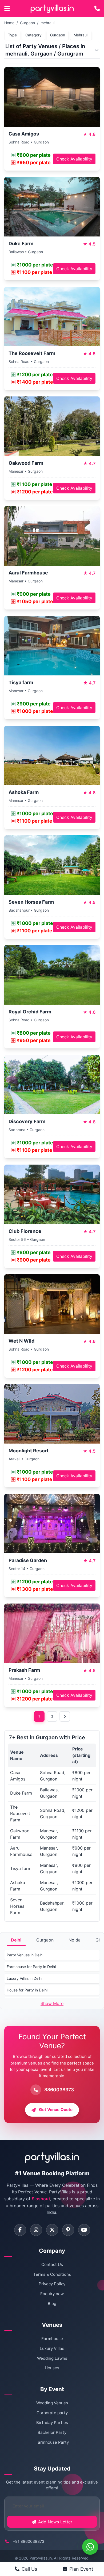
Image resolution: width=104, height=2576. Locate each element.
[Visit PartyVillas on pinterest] (68, 2230)
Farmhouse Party (52, 2442)
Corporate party (52, 2413)
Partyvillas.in (41, 2558)
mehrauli (48, 23)
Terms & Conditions (52, 2274)
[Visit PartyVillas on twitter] (52, 2230)
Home (9, 23)
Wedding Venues (52, 2403)
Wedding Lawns (52, 2358)
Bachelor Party (52, 2432)
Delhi (16, 1940)
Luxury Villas (52, 2348)
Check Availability (74, 159)
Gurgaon (27, 23)
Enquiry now (52, 2294)
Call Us (29, 2569)
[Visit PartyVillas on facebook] (20, 2230)
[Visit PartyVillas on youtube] (84, 2230)
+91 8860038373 (29, 2541)
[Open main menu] (7, 9)
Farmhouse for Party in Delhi (31, 1967)
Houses (52, 2368)
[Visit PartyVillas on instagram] (36, 2230)
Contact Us (52, 2264)
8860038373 (59, 2090)
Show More (52, 2003)
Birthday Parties (52, 2423)
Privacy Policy (52, 2284)
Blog (52, 2304)
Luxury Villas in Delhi (24, 1978)
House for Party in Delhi (27, 1990)
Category (33, 35)
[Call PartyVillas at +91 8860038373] (97, 9)
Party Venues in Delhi (25, 1955)
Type (12, 35)
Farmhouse (52, 2339)
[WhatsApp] (90, 2547)
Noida (75, 1940)
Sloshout (41, 2199)
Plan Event (81, 2569)
